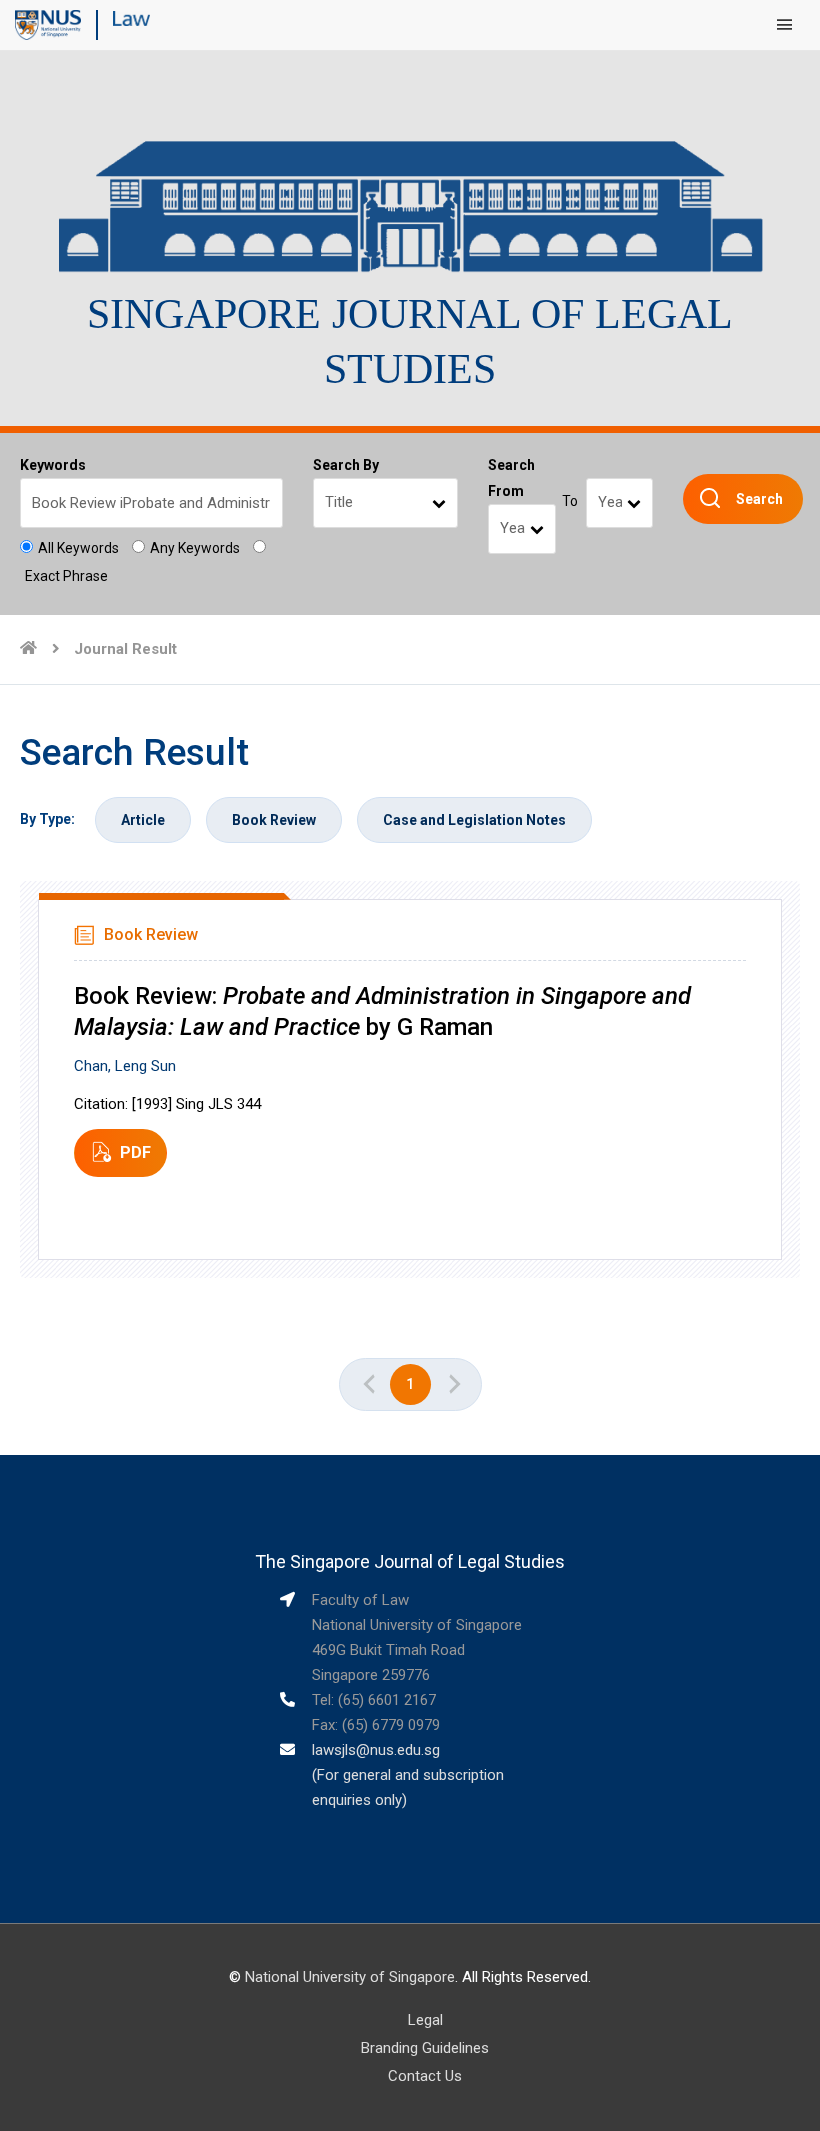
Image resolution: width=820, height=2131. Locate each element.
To (570, 501)
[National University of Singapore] (48, 24)
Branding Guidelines (425, 2048)
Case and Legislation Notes (474, 820)
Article (143, 820)
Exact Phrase (66, 576)
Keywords (53, 465)
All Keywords (78, 548)
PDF (135, 1152)
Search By (346, 465)
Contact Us (425, 2076)
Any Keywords (195, 548)
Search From (511, 478)
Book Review (274, 820)
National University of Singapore (350, 1977)
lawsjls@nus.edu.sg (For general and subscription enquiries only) (408, 1775)
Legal (425, 2020)
